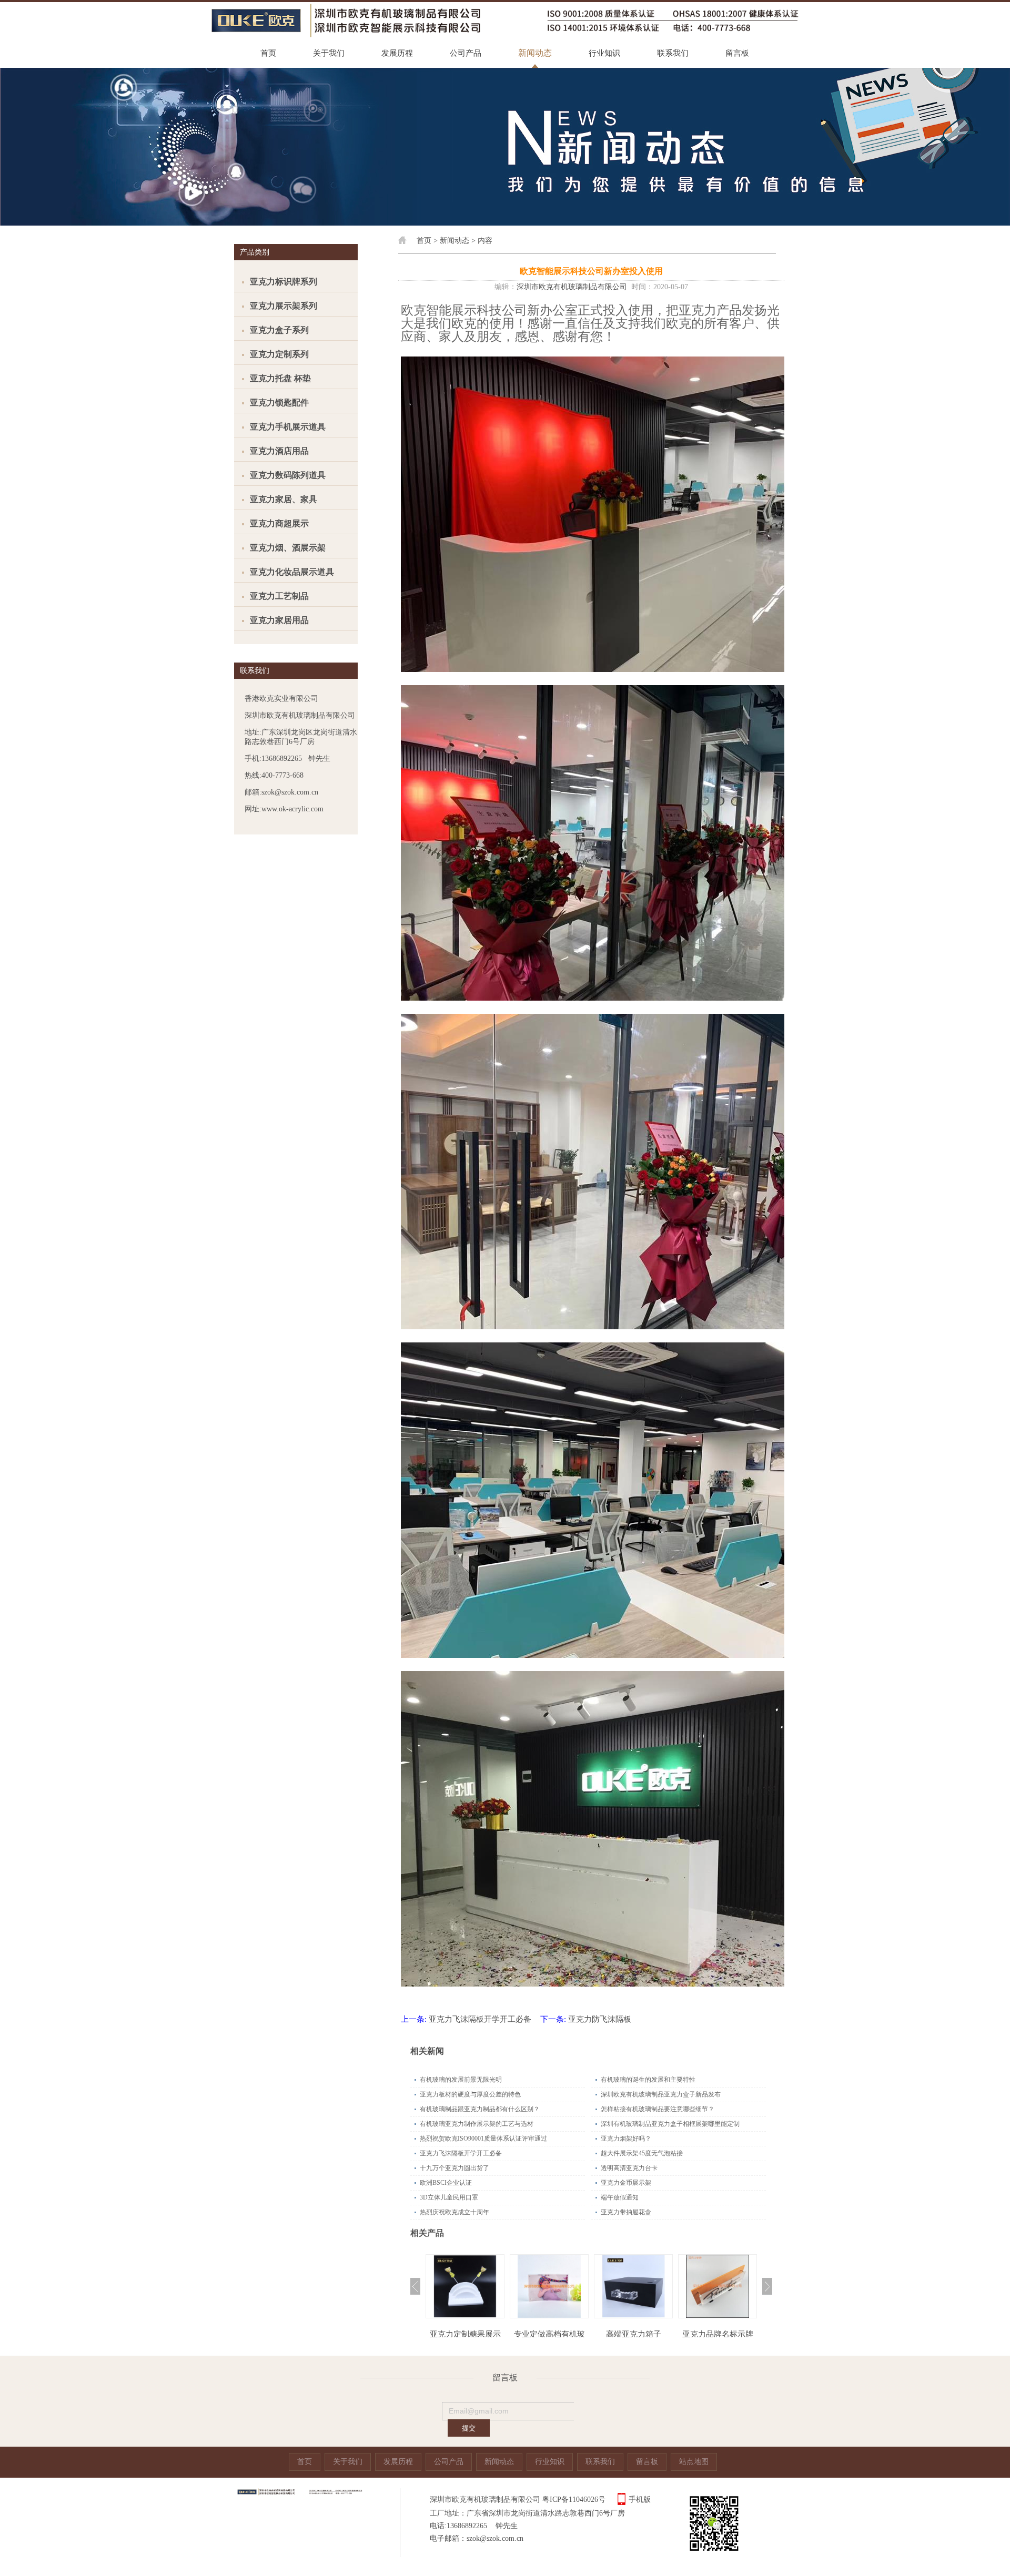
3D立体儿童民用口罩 (449, 2197)
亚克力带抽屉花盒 (626, 2212)
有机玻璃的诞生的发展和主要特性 (648, 2080)
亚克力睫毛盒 (718, 2334)
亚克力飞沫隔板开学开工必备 (480, 2019)
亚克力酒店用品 (279, 451)
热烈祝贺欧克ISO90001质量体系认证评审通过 (483, 2139)
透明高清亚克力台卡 (629, 2168)
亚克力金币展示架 (626, 2183)
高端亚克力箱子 (549, 2334)
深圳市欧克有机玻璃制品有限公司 (572, 287)
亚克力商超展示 (279, 523)
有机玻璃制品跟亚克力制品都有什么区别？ (480, 2109)
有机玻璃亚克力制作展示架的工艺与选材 (477, 2124)
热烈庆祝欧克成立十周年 (454, 2212)
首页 (268, 53)
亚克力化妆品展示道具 (292, 572)
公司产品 (466, 53)
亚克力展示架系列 (284, 306)
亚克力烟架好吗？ (626, 2139)
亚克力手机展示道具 (288, 427)
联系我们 (673, 53)
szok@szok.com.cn (495, 2538)
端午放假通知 (620, 2197)
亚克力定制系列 (279, 354)
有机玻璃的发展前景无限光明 (461, 2080)
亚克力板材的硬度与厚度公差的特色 (470, 2094)
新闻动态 (535, 53)
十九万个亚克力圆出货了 (454, 2168)
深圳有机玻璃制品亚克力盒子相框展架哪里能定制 (670, 2124)
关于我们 (329, 53)
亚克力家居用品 (279, 620)
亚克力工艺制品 (279, 596)
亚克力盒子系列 (279, 330)
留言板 (737, 53)
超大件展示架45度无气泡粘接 (642, 2153)
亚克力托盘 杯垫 (280, 378)
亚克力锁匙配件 (279, 403)
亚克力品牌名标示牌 (634, 2334)
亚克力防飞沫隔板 (600, 2019)
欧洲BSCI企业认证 (446, 2183)
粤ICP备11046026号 (574, 2499)
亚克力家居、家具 (284, 499)
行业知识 (604, 53)
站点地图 (694, 2462)
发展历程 (397, 53)
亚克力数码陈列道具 (288, 475)
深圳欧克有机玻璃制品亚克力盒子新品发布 (661, 2094)
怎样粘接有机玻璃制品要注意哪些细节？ (658, 2109)
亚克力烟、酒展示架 (288, 548)
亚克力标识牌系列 (284, 282)
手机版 (640, 2499)
